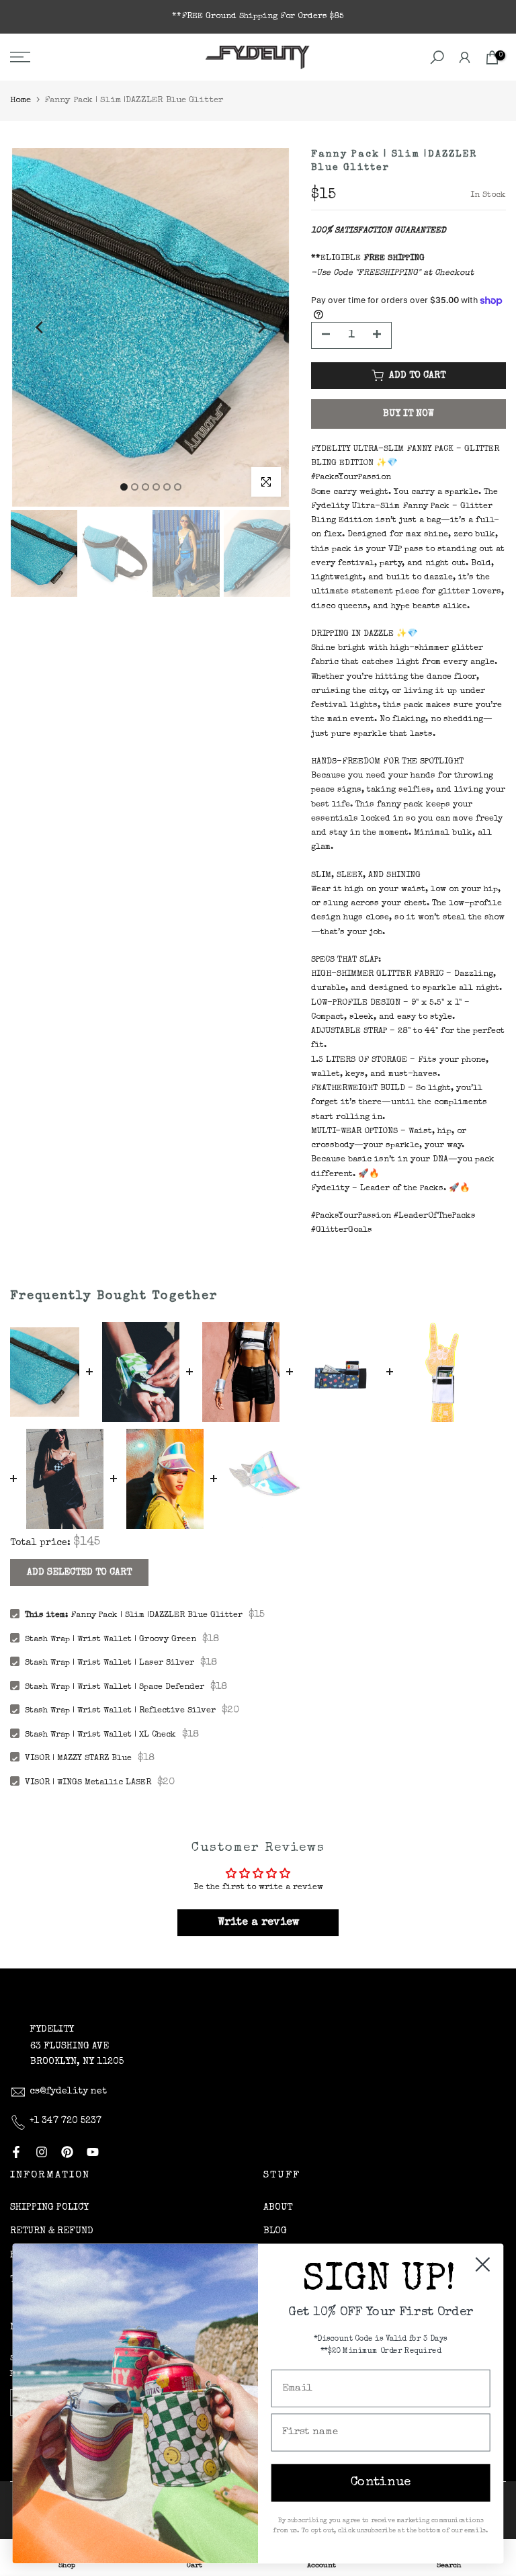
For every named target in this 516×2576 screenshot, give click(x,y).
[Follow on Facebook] (16, 2152)
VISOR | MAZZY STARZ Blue (78, 1758)
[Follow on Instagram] (42, 2152)
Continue (381, 2483)
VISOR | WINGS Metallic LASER (88, 1783)
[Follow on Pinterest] (67, 2152)
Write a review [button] (258, 1923)
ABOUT (278, 2208)
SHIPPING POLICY (49, 2208)
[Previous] (40, 327)
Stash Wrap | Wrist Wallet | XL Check (100, 1735)
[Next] (261, 327)
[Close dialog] (483, 2265)
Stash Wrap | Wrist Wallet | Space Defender (115, 1687)
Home (20, 100)
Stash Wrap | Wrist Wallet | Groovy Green (111, 1639)
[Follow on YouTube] (93, 2152)
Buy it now (408, 414)
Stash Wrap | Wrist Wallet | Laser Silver (110, 1663)
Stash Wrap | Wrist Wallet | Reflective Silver (120, 1711)
